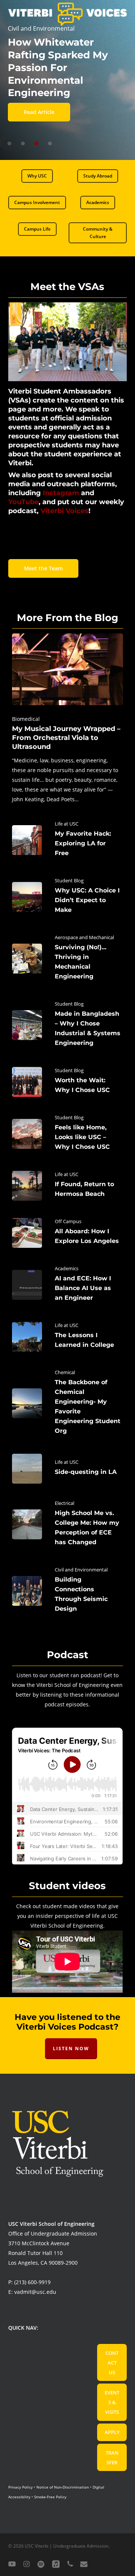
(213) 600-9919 (32, 2282)
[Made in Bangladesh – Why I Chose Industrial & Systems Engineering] (67, 1025)
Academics (67, 1268)
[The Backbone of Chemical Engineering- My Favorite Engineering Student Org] (67, 1403)
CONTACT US (112, 2363)
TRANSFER (112, 2458)
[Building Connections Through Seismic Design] (67, 1591)
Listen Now (71, 2049)
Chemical (65, 1372)
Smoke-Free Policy (50, 2497)
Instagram (61, 493)
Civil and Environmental (81, 1570)
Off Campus (68, 1221)
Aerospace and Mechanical (84, 937)
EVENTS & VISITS (112, 2402)
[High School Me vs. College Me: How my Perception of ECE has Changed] (67, 1524)
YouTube (23, 502)
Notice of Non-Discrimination (63, 2487)
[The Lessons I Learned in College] (67, 1337)
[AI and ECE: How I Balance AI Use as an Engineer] (67, 1285)
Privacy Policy (20, 2487)
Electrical (64, 1503)
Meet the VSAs (67, 287)
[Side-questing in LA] (67, 1469)
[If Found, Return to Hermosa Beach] (67, 1186)
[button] (37, 176)
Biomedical (26, 719)
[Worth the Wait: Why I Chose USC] (67, 1082)
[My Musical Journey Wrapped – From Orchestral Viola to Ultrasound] (67, 719)
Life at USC (67, 824)
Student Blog (69, 880)
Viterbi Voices (64, 511)
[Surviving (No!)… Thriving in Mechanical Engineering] (67, 959)
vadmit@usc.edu (35, 2292)
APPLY (112, 2432)
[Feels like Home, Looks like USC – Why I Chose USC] (67, 1134)
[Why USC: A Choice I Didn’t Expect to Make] (67, 897)
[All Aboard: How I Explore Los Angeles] (67, 1233)
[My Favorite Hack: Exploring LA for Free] (67, 840)
